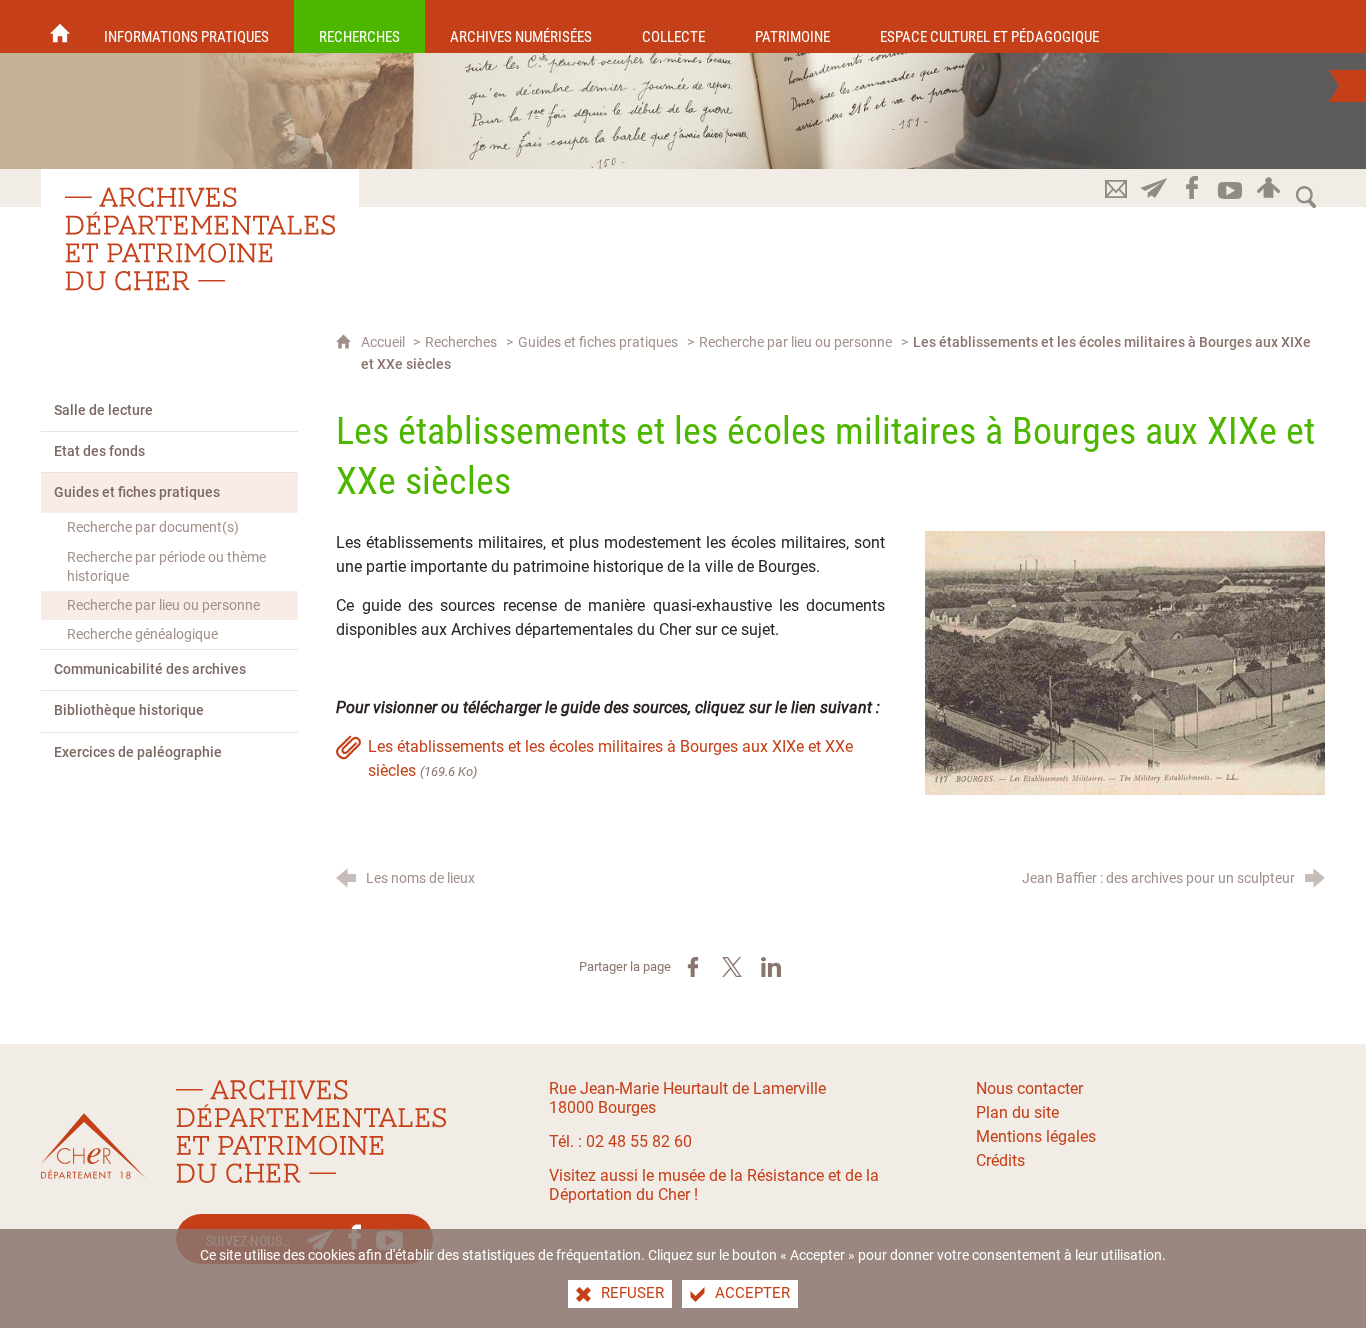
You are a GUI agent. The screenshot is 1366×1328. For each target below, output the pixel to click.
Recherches (461, 342)
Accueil (384, 342)
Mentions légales (1036, 1136)
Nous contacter (1029, 1088)
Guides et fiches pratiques (598, 342)
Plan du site (1017, 1112)
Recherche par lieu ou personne (795, 342)
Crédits (1000, 1160)
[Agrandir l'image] (1125, 661)
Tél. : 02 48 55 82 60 (620, 1141)
